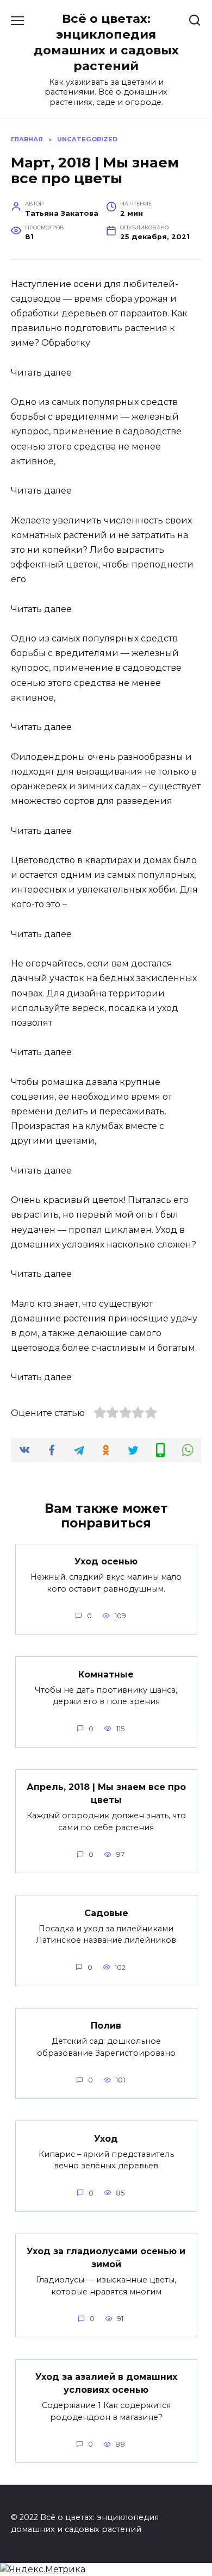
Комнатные (106, 1674)
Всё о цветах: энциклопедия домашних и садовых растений (106, 42)
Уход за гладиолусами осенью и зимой (106, 2258)
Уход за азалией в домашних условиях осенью (106, 2383)
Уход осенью (106, 1561)
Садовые (106, 1913)
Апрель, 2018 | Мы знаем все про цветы (106, 1794)
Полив (106, 2026)
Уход (106, 2138)
